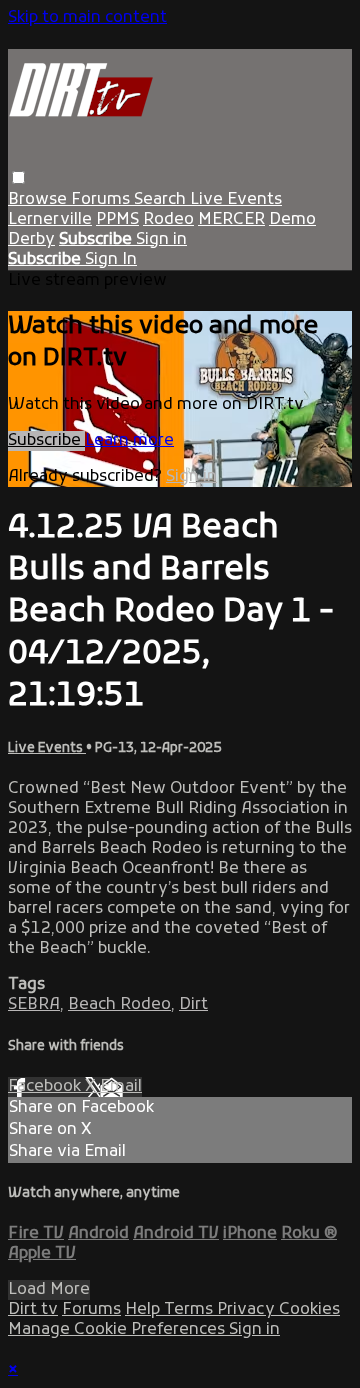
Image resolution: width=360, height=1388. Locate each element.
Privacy (248, 1310)
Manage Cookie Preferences (118, 1330)
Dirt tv (33, 1310)
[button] (18, 177)
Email (121, 1087)
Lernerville (50, 220)
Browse (39, 200)
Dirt (193, 1005)
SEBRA (34, 1005)
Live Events (236, 200)
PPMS (117, 220)
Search (162, 200)
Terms (190, 1310)
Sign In (111, 260)
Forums (102, 200)
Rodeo (168, 220)
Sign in (161, 240)
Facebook (46, 1087)
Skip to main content (87, 18)
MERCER (231, 220)
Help (144, 1310)
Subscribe (46, 441)
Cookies (309, 1310)
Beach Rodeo (119, 1005)
